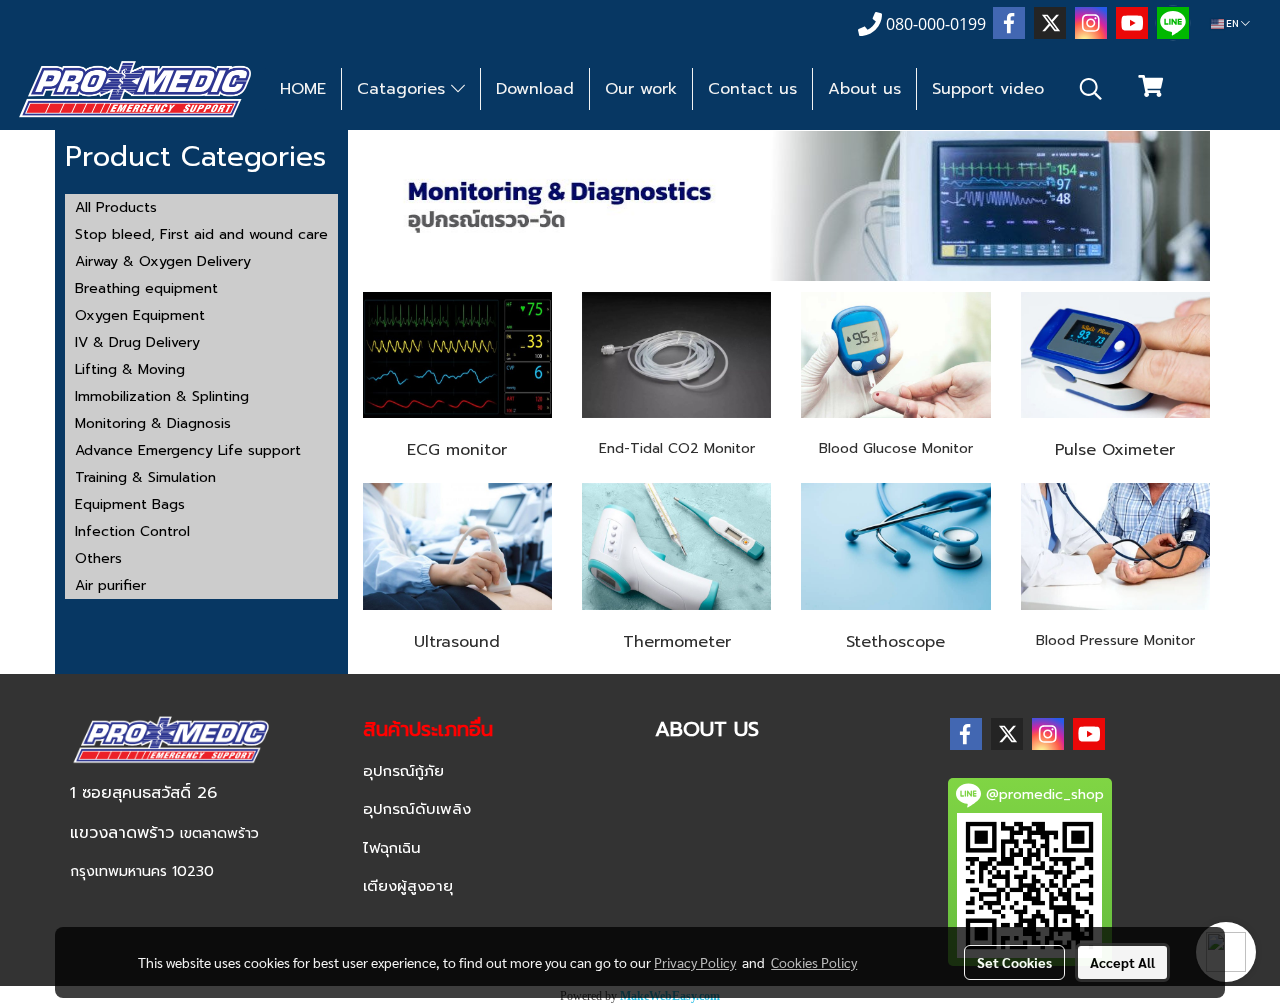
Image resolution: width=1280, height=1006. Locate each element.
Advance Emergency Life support (188, 450)
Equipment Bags (130, 504)
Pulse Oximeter (1115, 450)
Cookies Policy (814, 962)
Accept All (1122, 962)
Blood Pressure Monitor (1115, 640)
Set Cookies (1014, 962)
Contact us (752, 89)
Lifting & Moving (130, 369)
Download (535, 89)
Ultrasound (457, 642)
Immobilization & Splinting (162, 396)
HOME (303, 89)
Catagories (404, 89)
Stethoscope (895, 642)
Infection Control (132, 531)
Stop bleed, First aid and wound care (201, 234)
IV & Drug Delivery (137, 342)
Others (98, 558)
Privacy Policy (695, 962)
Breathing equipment (146, 288)
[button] (1091, 89)
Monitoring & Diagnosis (153, 423)
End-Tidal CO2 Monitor (677, 448)
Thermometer (677, 642)
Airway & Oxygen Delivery (163, 261)
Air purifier (110, 585)
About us (864, 89)
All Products (116, 207)
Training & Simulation (145, 477)
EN (1232, 23)
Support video (988, 89)
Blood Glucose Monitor (896, 448)
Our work (641, 89)
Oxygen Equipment (140, 315)
